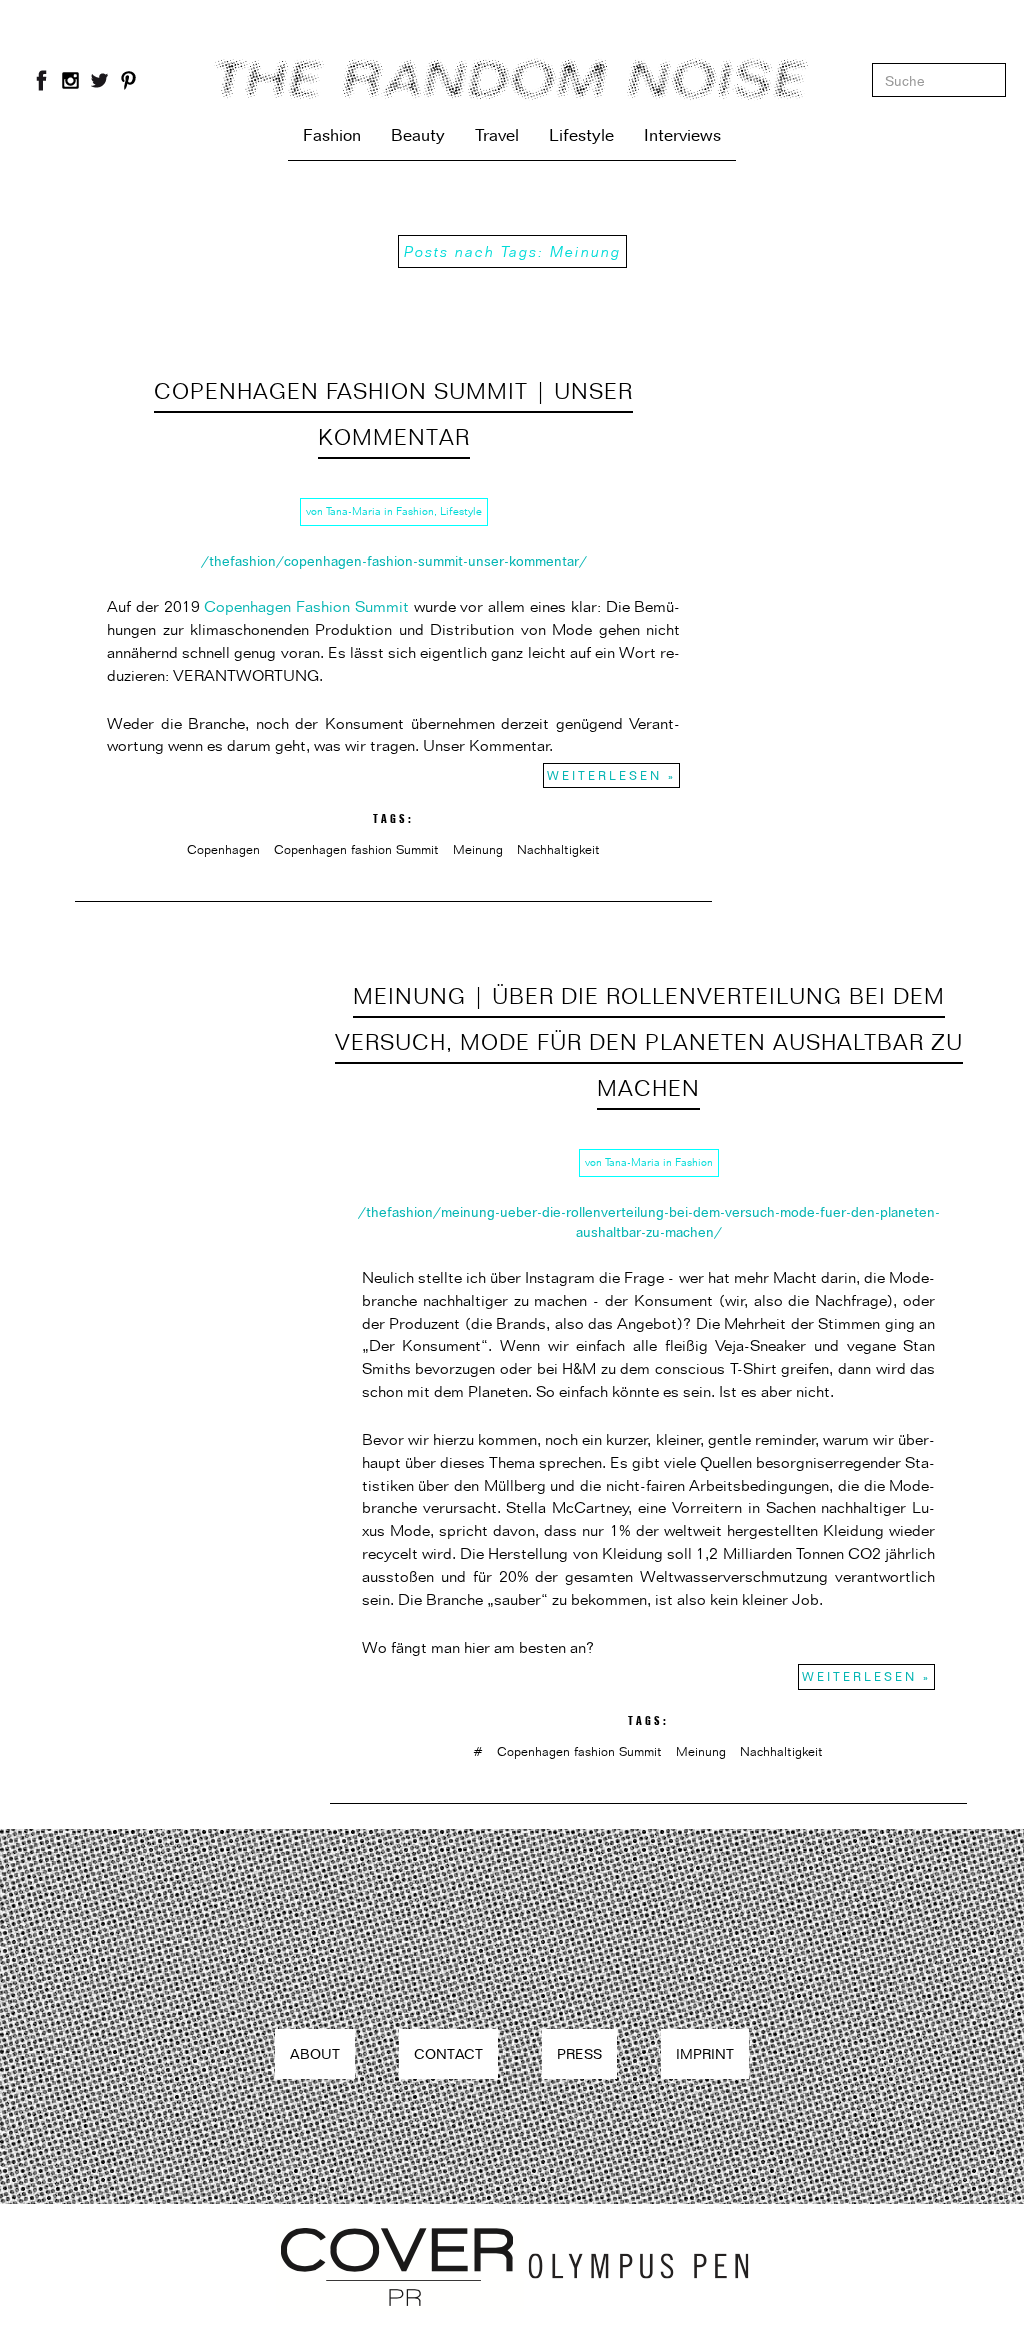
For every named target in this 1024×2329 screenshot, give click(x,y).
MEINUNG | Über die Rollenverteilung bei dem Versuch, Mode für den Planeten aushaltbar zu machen (649, 1041)
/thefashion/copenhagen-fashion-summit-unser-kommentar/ (394, 560)
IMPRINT (705, 2053)
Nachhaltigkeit (558, 849)
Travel (497, 135)
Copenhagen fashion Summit (356, 849)
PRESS (579, 2053)
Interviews (682, 135)
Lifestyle (581, 135)
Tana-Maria (353, 511)
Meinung (478, 849)
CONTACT (448, 2053)
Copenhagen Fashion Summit (306, 606)
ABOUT (315, 2053)
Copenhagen (223, 849)
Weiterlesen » (611, 775)
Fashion (332, 135)
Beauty (418, 135)
